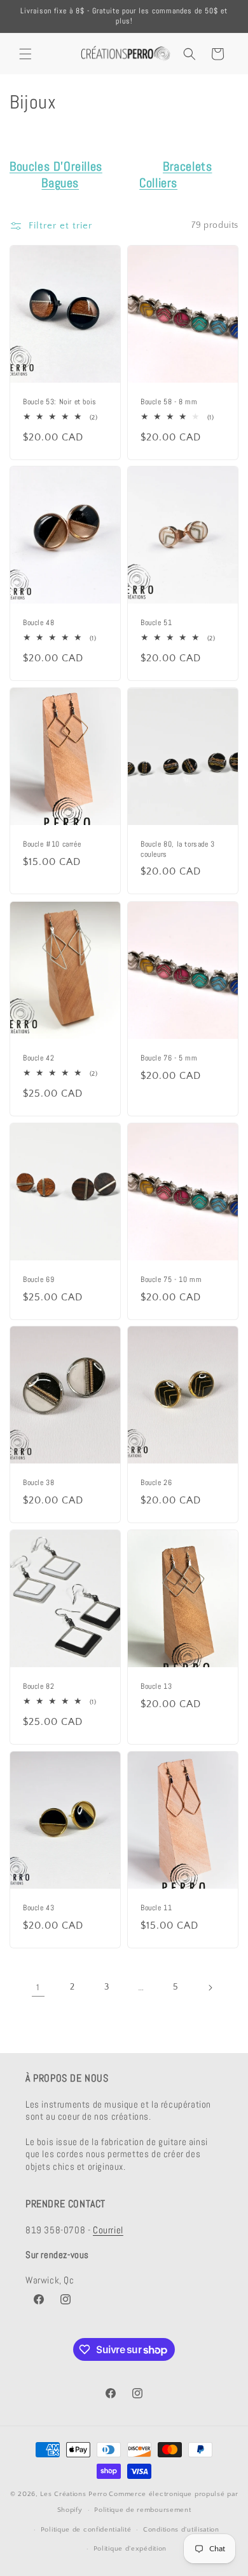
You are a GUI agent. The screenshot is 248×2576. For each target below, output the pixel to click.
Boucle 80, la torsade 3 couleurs (178, 850)
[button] (25, 54)
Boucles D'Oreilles (56, 166)
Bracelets (187, 166)
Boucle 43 (38, 1908)
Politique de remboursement (142, 2510)
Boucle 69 (38, 1280)
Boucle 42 (38, 1058)
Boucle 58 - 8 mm (169, 402)
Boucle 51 (156, 624)
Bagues (60, 183)
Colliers (158, 183)
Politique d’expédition (130, 2549)
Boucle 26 (156, 1483)
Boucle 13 (156, 1687)
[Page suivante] (210, 1988)
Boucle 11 (156, 1908)
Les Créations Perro (73, 2494)
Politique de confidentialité (86, 2530)
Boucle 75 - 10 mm (171, 1280)
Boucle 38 (38, 1483)
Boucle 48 (38, 624)
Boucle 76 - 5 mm (169, 1058)
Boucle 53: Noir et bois (60, 402)
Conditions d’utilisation (181, 2530)
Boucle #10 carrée (52, 845)
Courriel (108, 2230)
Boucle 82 (38, 1687)
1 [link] (38, 1987)
